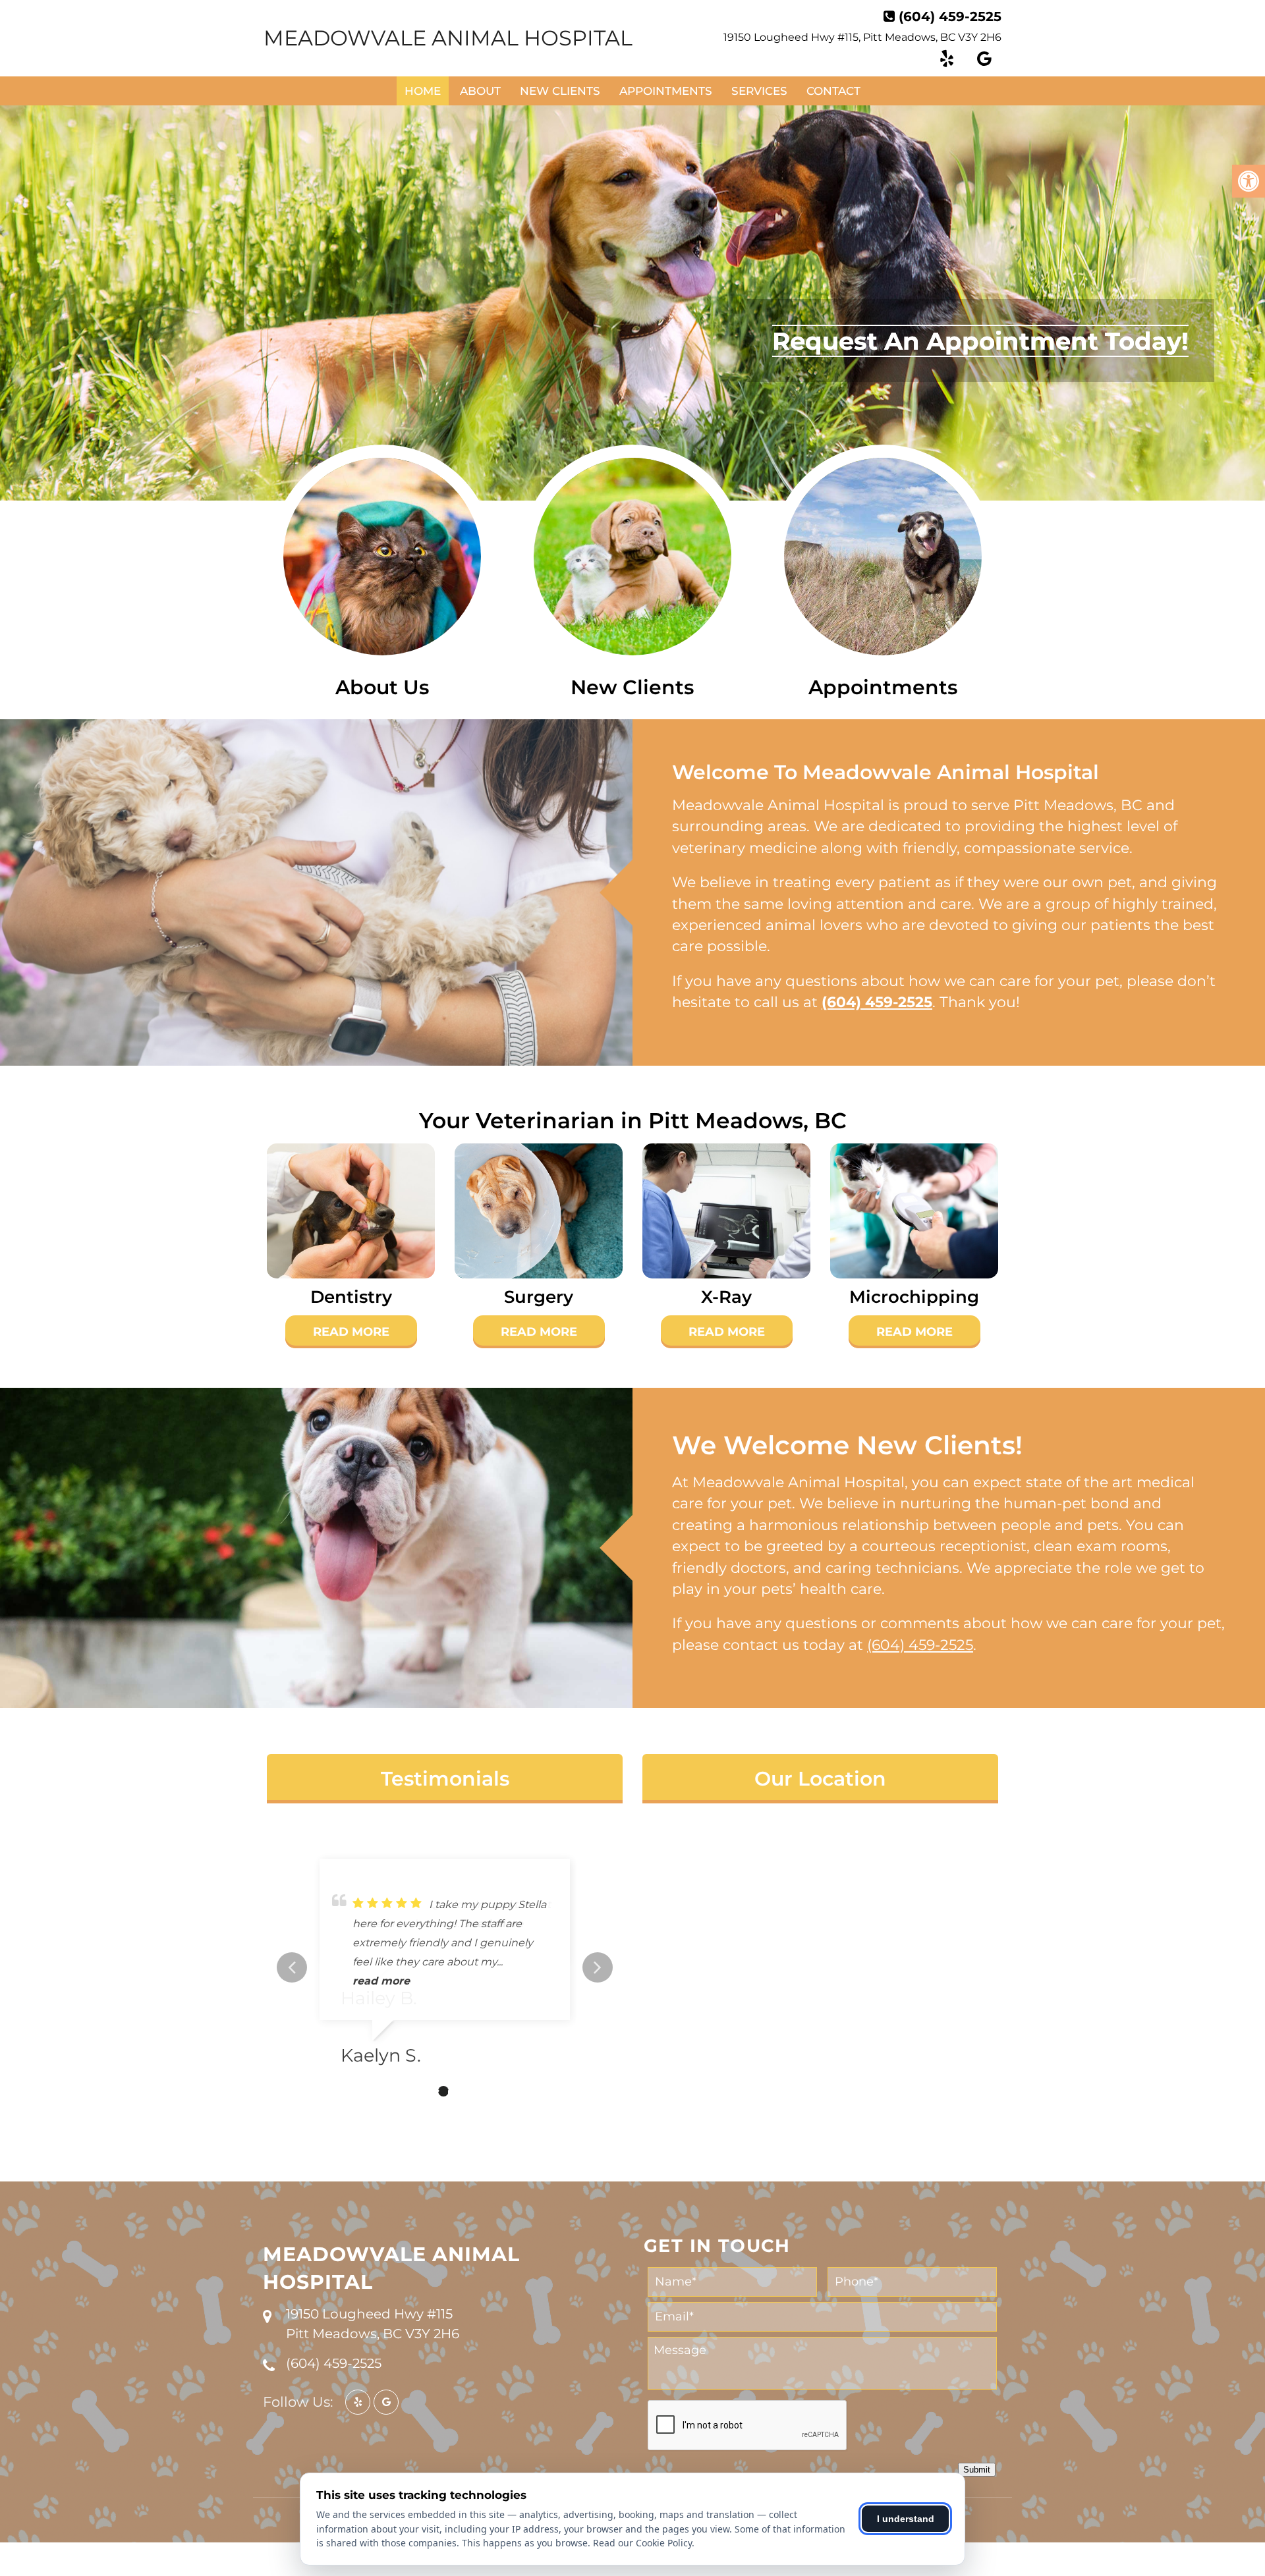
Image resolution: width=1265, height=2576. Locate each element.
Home (423, 91)
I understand (906, 2519)
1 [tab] (404, 2091)
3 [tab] (443, 2091)
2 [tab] (424, 2091)
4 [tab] (463, 2091)
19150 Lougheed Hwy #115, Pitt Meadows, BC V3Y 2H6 (862, 37)
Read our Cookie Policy (642, 2543)
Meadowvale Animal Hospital (448, 38)
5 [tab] (483, 2091)
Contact (833, 91)
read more (381, 1981)
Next (598, 1967)
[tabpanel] (445, 1967)
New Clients (560, 91)
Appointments (666, 91)
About (480, 91)
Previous (292, 1967)
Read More (351, 1332)
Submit (977, 2470)
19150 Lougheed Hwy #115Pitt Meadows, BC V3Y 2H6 (373, 2324)
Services (759, 91)
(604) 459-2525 (950, 16)
